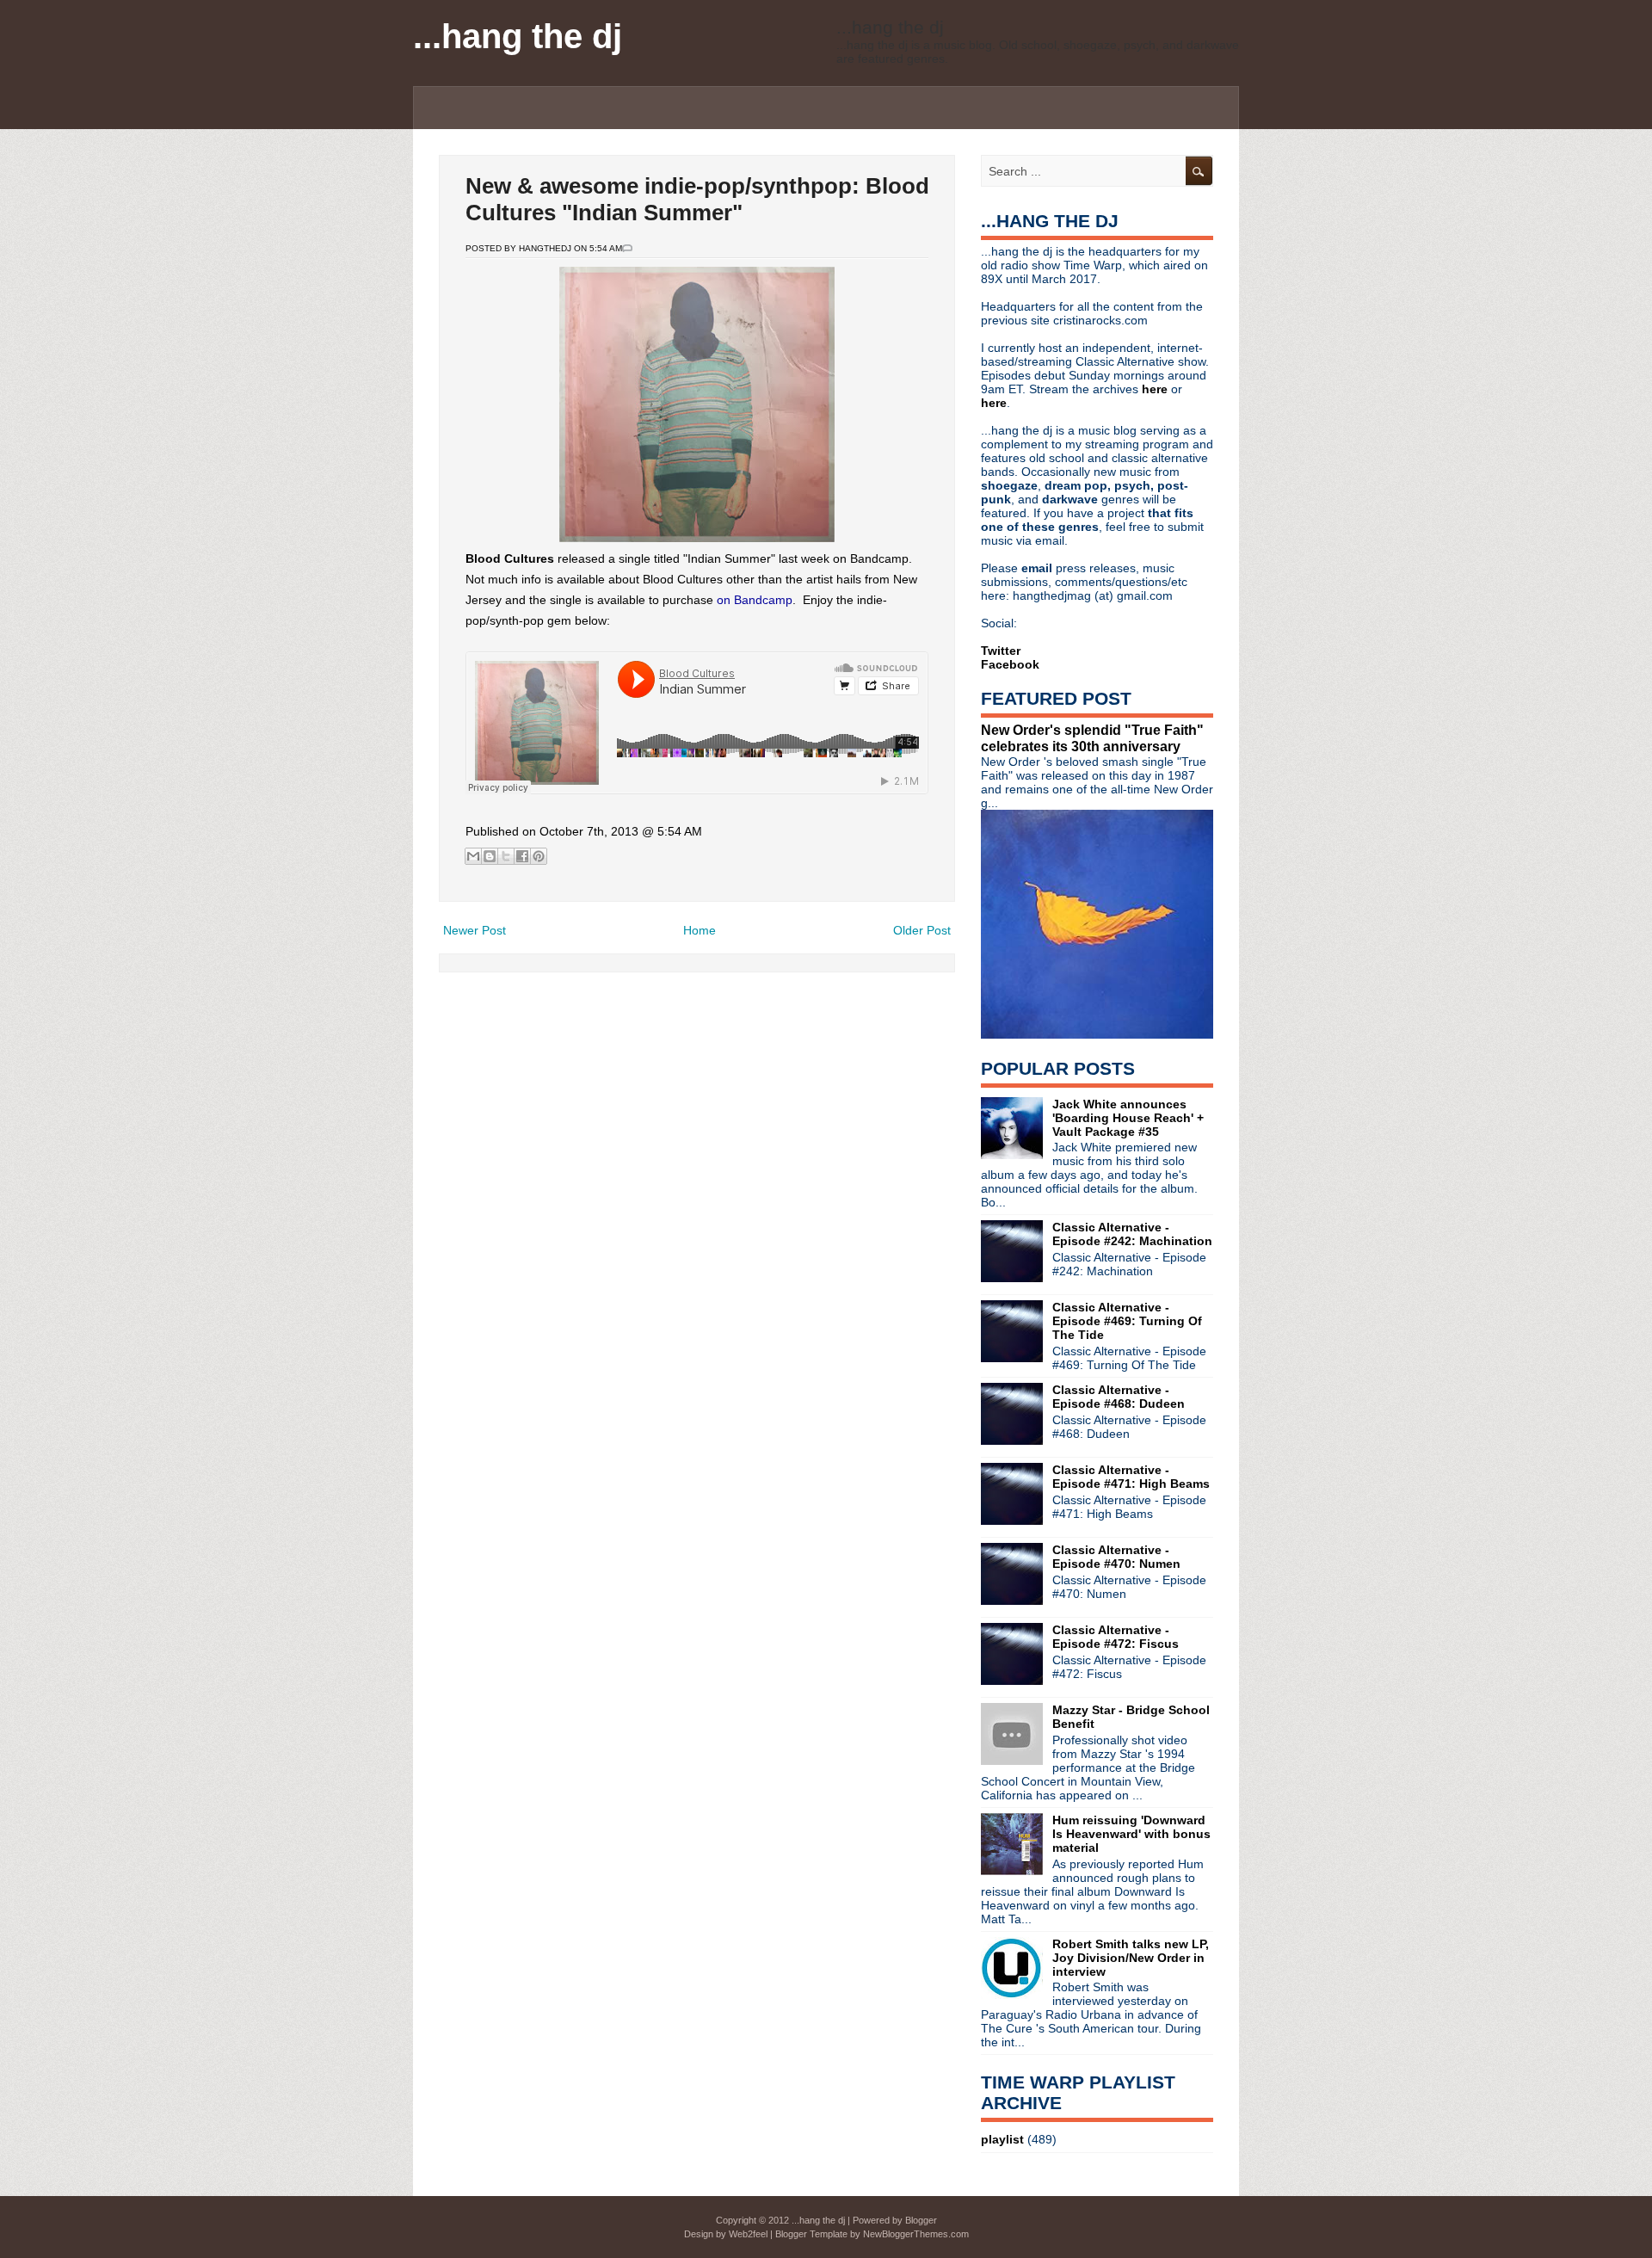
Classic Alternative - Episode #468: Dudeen (1119, 1397)
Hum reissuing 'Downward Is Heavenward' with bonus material (1131, 1834)
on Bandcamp (755, 600)
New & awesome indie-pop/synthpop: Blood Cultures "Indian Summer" (697, 199)
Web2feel (748, 2234)
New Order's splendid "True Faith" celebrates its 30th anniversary (1092, 738)
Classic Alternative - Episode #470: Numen (1116, 1557)
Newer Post (475, 930)
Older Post (922, 930)
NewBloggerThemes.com (916, 2234)
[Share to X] (506, 856)
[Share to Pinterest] (539, 856)
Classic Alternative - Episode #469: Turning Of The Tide (1127, 1321)
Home (700, 930)
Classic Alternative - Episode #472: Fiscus (1116, 1637)
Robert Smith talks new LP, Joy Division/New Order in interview (1131, 1958)
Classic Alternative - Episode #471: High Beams (1131, 1477)
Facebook (1010, 664)
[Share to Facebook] (522, 856)
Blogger (921, 2220)
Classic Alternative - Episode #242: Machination (1132, 1234)
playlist (1002, 2139)
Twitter (1001, 651)
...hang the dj (518, 36)
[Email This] (473, 856)
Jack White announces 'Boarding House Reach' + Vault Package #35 (1128, 1118)
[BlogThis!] (490, 856)
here (1156, 389)
